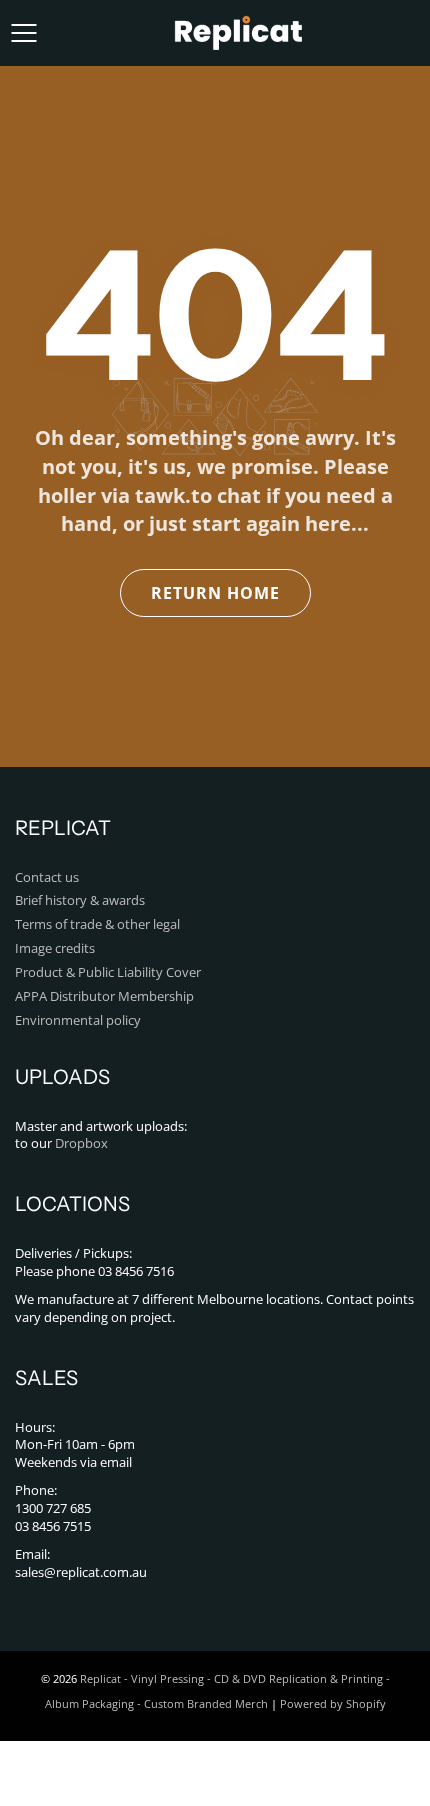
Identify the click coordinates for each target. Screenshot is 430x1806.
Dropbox (81, 1143)
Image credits (55, 948)
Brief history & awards (80, 900)
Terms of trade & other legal (97, 924)
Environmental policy (78, 1020)
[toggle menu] (23, 33)
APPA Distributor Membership (104, 996)
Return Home (215, 593)
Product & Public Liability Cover (108, 972)
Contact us (47, 877)
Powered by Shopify (333, 1703)
